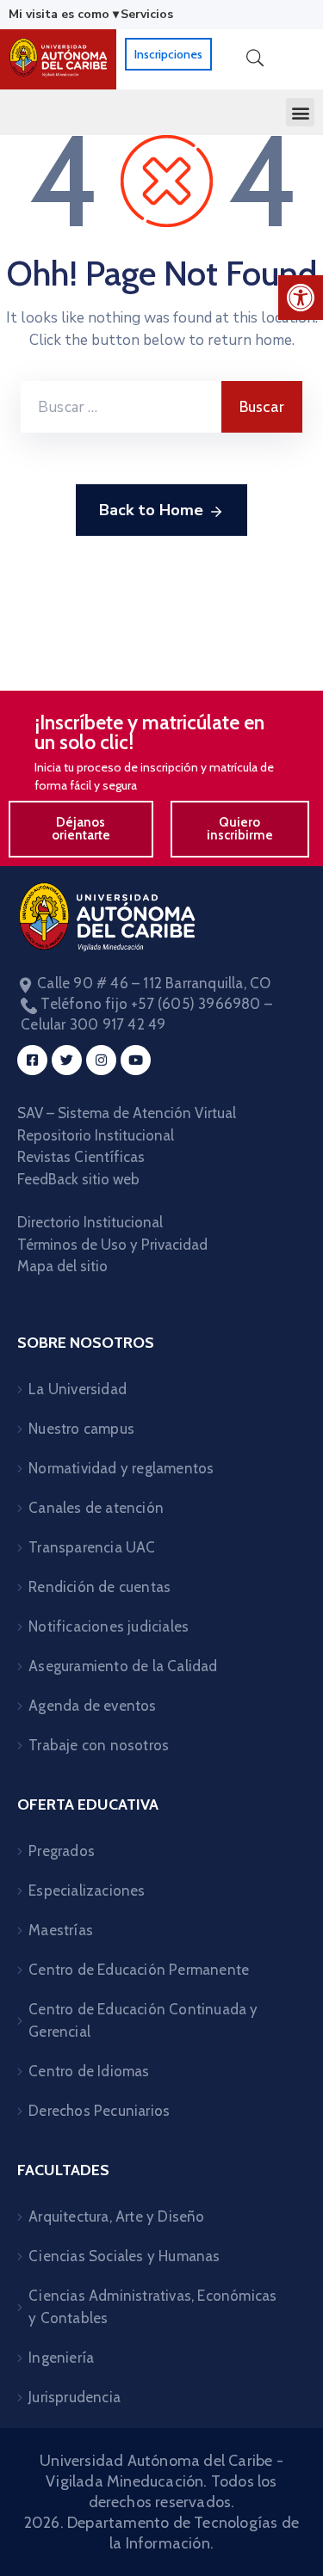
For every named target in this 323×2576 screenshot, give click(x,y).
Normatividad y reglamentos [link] (121, 1468)
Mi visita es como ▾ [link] (64, 14)
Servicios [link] (147, 14)
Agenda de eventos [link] (92, 1706)
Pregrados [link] (62, 1851)
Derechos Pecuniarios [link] (99, 2111)
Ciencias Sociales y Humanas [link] (124, 2256)
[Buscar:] (121, 407)
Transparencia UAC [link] (92, 1547)
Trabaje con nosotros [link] (99, 1745)
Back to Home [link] (151, 510)
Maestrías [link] (61, 1930)
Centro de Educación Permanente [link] (139, 1970)
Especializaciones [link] (87, 1891)
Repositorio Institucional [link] (97, 1135)
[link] (301, 298)
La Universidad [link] (78, 1389)
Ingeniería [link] (61, 2358)
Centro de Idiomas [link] (89, 2071)
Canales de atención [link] (96, 1508)
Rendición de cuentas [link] (99, 1587)
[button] (300, 112)
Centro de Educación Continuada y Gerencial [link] (143, 2020)
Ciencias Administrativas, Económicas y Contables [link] (152, 2307)
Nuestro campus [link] (81, 1429)
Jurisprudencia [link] (75, 2397)
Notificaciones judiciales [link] (109, 1626)
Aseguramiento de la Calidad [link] (123, 1666)
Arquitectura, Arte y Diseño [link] (116, 2216)
